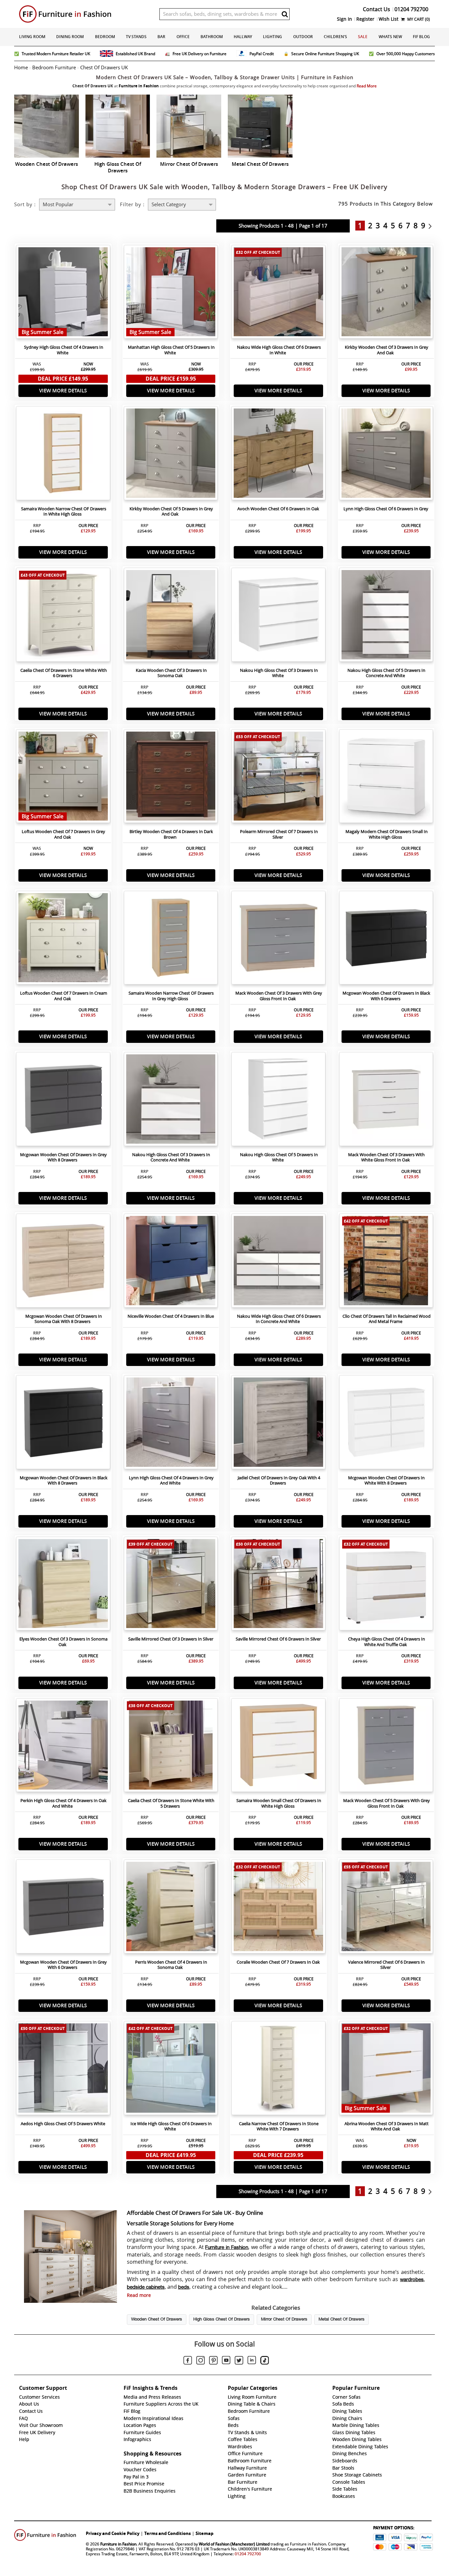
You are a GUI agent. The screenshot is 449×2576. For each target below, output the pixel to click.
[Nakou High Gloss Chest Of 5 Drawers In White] (278, 1101)
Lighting (272, 37)
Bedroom (105, 37)
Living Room (32, 37)
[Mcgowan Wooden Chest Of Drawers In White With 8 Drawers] (386, 1424)
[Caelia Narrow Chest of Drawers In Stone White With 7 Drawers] (278, 2070)
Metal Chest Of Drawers (342, 2320)
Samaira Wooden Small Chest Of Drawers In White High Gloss (279, 1803)
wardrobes (412, 2280)
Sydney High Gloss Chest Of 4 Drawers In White (64, 350)
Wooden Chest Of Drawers (157, 2320)
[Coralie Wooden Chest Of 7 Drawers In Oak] (278, 1908)
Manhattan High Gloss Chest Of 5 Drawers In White (171, 350)
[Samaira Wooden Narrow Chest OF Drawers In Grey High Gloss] (171, 939)
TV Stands (136, 37)
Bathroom (212, 37)
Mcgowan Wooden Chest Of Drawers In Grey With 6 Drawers (63, 1965)
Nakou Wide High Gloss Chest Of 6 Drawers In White (279, 350)
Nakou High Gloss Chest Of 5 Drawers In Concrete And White (386, 673)
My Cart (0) (418, 19)
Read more (139, 2295)
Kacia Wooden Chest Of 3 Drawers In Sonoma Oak (171, 673)
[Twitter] (239, 2361)
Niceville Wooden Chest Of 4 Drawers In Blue (171, 1316)
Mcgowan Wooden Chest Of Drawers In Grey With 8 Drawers (63, 1157)
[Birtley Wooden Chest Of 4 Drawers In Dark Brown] (171, 778)
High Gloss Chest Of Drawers (222, 2320)
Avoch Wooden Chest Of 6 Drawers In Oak (278, 509)
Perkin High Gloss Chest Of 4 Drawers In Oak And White (63, 1803)
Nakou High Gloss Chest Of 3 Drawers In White (279, 673)
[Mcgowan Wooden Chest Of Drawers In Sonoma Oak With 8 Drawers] (63, 1262)
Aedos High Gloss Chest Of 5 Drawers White (63, 2124)
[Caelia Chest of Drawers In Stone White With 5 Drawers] (171, 1747)
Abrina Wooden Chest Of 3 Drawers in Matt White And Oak (387, 2126)
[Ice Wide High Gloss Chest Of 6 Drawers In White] (171, 2070)
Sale (363, 37)
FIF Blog (421, 37)
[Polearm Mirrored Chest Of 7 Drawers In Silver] (278, 778)
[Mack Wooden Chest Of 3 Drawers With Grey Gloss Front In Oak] (278, 939)
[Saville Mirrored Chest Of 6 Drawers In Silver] (278, 1585)
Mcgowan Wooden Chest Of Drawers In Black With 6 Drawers (386, 996)
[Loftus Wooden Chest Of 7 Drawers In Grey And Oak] (63, 778)
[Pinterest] (213, 2361)
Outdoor (303, 37)
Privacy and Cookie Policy (113, 2533)
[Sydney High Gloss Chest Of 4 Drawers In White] (63, 294)
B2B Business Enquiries (150, 2491)
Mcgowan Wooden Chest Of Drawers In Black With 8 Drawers (64, 1481)
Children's (335, 37)
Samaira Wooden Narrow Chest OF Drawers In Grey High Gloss (171, 996)
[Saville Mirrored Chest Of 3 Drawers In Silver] (171, 1585)
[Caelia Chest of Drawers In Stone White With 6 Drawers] (63, 616)
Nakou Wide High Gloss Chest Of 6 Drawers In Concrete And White (279, 1319)
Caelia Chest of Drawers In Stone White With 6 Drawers (64, 673)
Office (183, 37)
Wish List (389, 19)
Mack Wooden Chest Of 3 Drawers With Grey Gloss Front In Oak (279, 996)
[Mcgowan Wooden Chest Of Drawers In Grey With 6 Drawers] (63, 1908)
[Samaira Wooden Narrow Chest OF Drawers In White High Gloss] (63, 455)
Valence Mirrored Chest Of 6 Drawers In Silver (386, 1965)
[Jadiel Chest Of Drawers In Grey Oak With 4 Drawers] (278, 1424)
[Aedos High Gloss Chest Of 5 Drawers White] (63, 2070)
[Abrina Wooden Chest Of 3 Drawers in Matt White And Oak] (386, 2070)
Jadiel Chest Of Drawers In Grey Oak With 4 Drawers (279, 1481)
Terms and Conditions (167, 2533)
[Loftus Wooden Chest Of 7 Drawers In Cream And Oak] (63, 939)
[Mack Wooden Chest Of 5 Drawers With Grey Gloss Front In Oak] (386, 1747)
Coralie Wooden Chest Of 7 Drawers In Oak (278, 1962)
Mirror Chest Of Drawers (284, 2320)
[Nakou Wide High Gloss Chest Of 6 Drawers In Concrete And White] (278, 1262)
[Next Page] (432, 226)
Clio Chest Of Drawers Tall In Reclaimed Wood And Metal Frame (387, 1319)
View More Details (63, 391)
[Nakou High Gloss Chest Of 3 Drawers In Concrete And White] (171, 1101)
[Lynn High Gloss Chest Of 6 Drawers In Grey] (386, 455)
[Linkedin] (252, 2361)
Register (365, 19)
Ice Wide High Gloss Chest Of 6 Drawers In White (171, 2126)
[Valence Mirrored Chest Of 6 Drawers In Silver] (386, 1908)
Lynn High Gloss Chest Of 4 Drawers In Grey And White (171, 1481)
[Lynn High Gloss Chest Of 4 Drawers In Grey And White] (171, 1424)
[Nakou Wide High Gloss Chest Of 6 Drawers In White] (278, 294)
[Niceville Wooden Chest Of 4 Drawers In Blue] (171, 1262)
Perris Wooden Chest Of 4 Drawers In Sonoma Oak (171, 1965)
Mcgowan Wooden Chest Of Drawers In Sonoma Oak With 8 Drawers (64, 1319)
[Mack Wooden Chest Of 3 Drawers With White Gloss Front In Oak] (386, 1101)
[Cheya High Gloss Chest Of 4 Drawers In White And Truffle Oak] (386, 1585)
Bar (161, 37)
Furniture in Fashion (227, 2248)
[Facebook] (188, 2361)
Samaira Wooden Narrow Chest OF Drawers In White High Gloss (64, 512)
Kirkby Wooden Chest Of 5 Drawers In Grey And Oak (171, 512)
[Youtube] (226, 2361)
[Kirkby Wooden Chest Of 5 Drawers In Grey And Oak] (171, 455)
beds (184, 2287)
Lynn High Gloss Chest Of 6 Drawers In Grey (386, 509)
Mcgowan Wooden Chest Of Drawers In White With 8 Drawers (386, 1481)
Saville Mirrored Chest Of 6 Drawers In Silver (278, 1639)
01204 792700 (248, 2554)
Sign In (344, 19)
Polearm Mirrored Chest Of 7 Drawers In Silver (279, 834)
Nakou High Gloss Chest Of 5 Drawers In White (279, 1157)
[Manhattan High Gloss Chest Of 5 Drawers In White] (171, 294)
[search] (285, 14)
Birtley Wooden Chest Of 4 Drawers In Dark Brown (171, 834)
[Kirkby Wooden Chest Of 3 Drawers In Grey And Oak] (386, 294)
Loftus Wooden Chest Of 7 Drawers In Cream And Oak (64, 996)
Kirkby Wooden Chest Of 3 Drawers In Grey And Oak (387, 350)
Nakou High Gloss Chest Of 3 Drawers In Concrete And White (171, 1157)
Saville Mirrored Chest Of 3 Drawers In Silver (171, 1639)
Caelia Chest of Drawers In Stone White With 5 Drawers (171, 1803)
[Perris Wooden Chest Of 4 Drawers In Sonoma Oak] (171, 1908)
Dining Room (70, 37)
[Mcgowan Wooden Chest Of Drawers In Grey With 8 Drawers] (63, 1101)
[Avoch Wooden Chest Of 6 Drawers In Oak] (278, 455)
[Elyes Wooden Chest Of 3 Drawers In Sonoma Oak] (63, 1585)
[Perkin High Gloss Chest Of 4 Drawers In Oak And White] (63, 1747)
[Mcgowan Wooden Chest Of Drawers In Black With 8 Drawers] (63, 1424)
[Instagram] (201, 2361)
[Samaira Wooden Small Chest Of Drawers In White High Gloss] (278, 1747)
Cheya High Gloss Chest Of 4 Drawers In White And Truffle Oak (387, 1642)
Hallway (243, 37)
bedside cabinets (146, 2287)
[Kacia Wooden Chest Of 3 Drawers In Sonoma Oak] (171, 616)
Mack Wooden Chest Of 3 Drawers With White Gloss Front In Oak (386, 1157)
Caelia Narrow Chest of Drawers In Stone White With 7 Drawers (279, 2126)
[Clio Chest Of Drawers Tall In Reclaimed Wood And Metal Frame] (386, 1262)
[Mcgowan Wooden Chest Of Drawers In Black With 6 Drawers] (386, 939)
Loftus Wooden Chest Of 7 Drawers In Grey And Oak (63, 834)
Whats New (390, 37)
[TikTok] (265, 2361)
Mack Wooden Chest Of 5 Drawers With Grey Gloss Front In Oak (387, 1803)
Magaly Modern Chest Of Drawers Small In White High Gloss (387, 834)
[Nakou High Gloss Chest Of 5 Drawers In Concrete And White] (386, 616)
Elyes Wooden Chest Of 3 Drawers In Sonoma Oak (63, 1642)
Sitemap (204, 2533)
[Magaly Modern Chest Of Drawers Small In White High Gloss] (386, 778)
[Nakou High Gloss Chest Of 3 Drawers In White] (278, 616)
